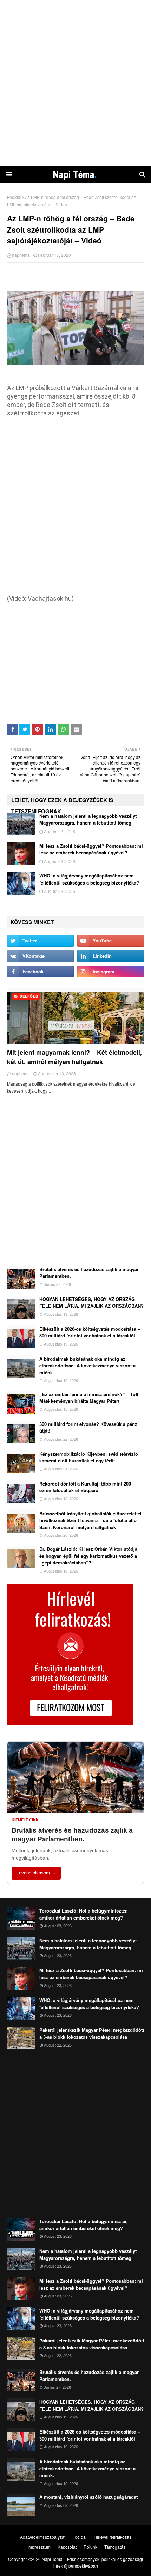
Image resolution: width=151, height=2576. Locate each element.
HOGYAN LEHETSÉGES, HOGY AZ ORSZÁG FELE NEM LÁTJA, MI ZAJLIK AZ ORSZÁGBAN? (91, 1303)
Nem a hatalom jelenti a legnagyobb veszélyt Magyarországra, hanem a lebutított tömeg (88, 819)
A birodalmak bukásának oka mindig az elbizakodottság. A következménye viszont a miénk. (87, 1366)
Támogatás (115, 2547)
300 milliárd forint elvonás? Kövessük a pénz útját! (88, 1427)
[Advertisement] (75, 82)
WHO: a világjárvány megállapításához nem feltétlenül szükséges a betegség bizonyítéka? (89, 879)
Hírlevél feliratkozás (113, 2537)
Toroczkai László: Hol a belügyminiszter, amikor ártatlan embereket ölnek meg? (84, 1914)
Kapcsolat (67, 2547)
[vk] (40, 956)
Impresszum (39, 2547)
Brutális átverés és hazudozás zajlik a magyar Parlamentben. (89, 1273)
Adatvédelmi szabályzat (43, 2537)
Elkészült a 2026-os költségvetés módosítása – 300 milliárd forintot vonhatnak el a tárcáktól (90, 1332)
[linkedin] (111, 956)
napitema (21, 255)
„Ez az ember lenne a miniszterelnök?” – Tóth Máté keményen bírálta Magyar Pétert (90, 1398)
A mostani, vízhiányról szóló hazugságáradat (88, 2497)
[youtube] (111, 941)
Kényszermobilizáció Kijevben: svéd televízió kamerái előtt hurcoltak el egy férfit (89, 1457)
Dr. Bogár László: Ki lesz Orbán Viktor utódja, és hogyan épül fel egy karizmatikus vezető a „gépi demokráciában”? (89, 1556)
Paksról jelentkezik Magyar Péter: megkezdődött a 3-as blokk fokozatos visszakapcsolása (92, 2033)
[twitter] (40, 941)
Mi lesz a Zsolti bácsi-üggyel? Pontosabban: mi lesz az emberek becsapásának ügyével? (91, 849)
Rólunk (90, 2547)
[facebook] (40, 972)
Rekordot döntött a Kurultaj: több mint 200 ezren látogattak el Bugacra (85, 1487)
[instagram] (111, 972)
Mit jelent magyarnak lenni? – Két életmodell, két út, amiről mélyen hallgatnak (74, 1057)
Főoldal (14, 197)
